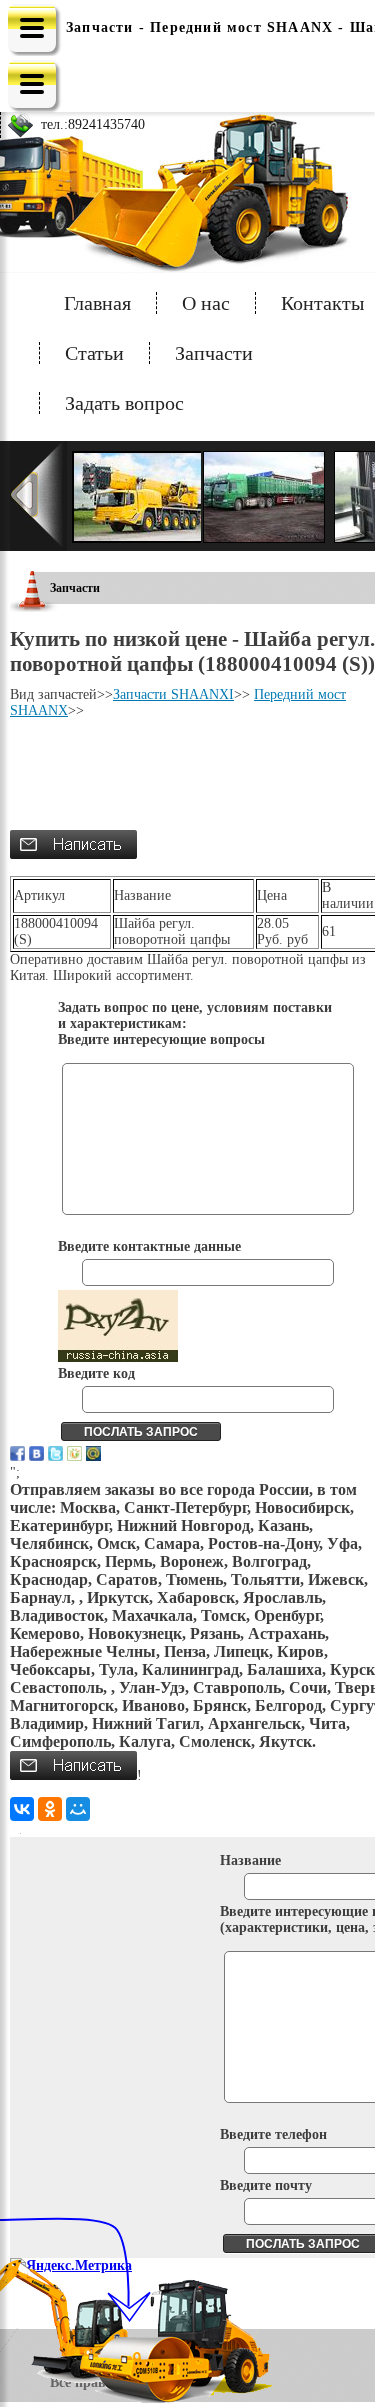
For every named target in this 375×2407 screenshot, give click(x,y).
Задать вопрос (124, 403)
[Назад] (38, 496)
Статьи (94, 353)
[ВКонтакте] (22, 1809)
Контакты (322, 303)
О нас (206, 303)
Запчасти (214, 353)
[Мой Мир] (78, 1809)
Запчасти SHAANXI (173, 694)
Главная (97, 303)
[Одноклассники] (50, 1809)
